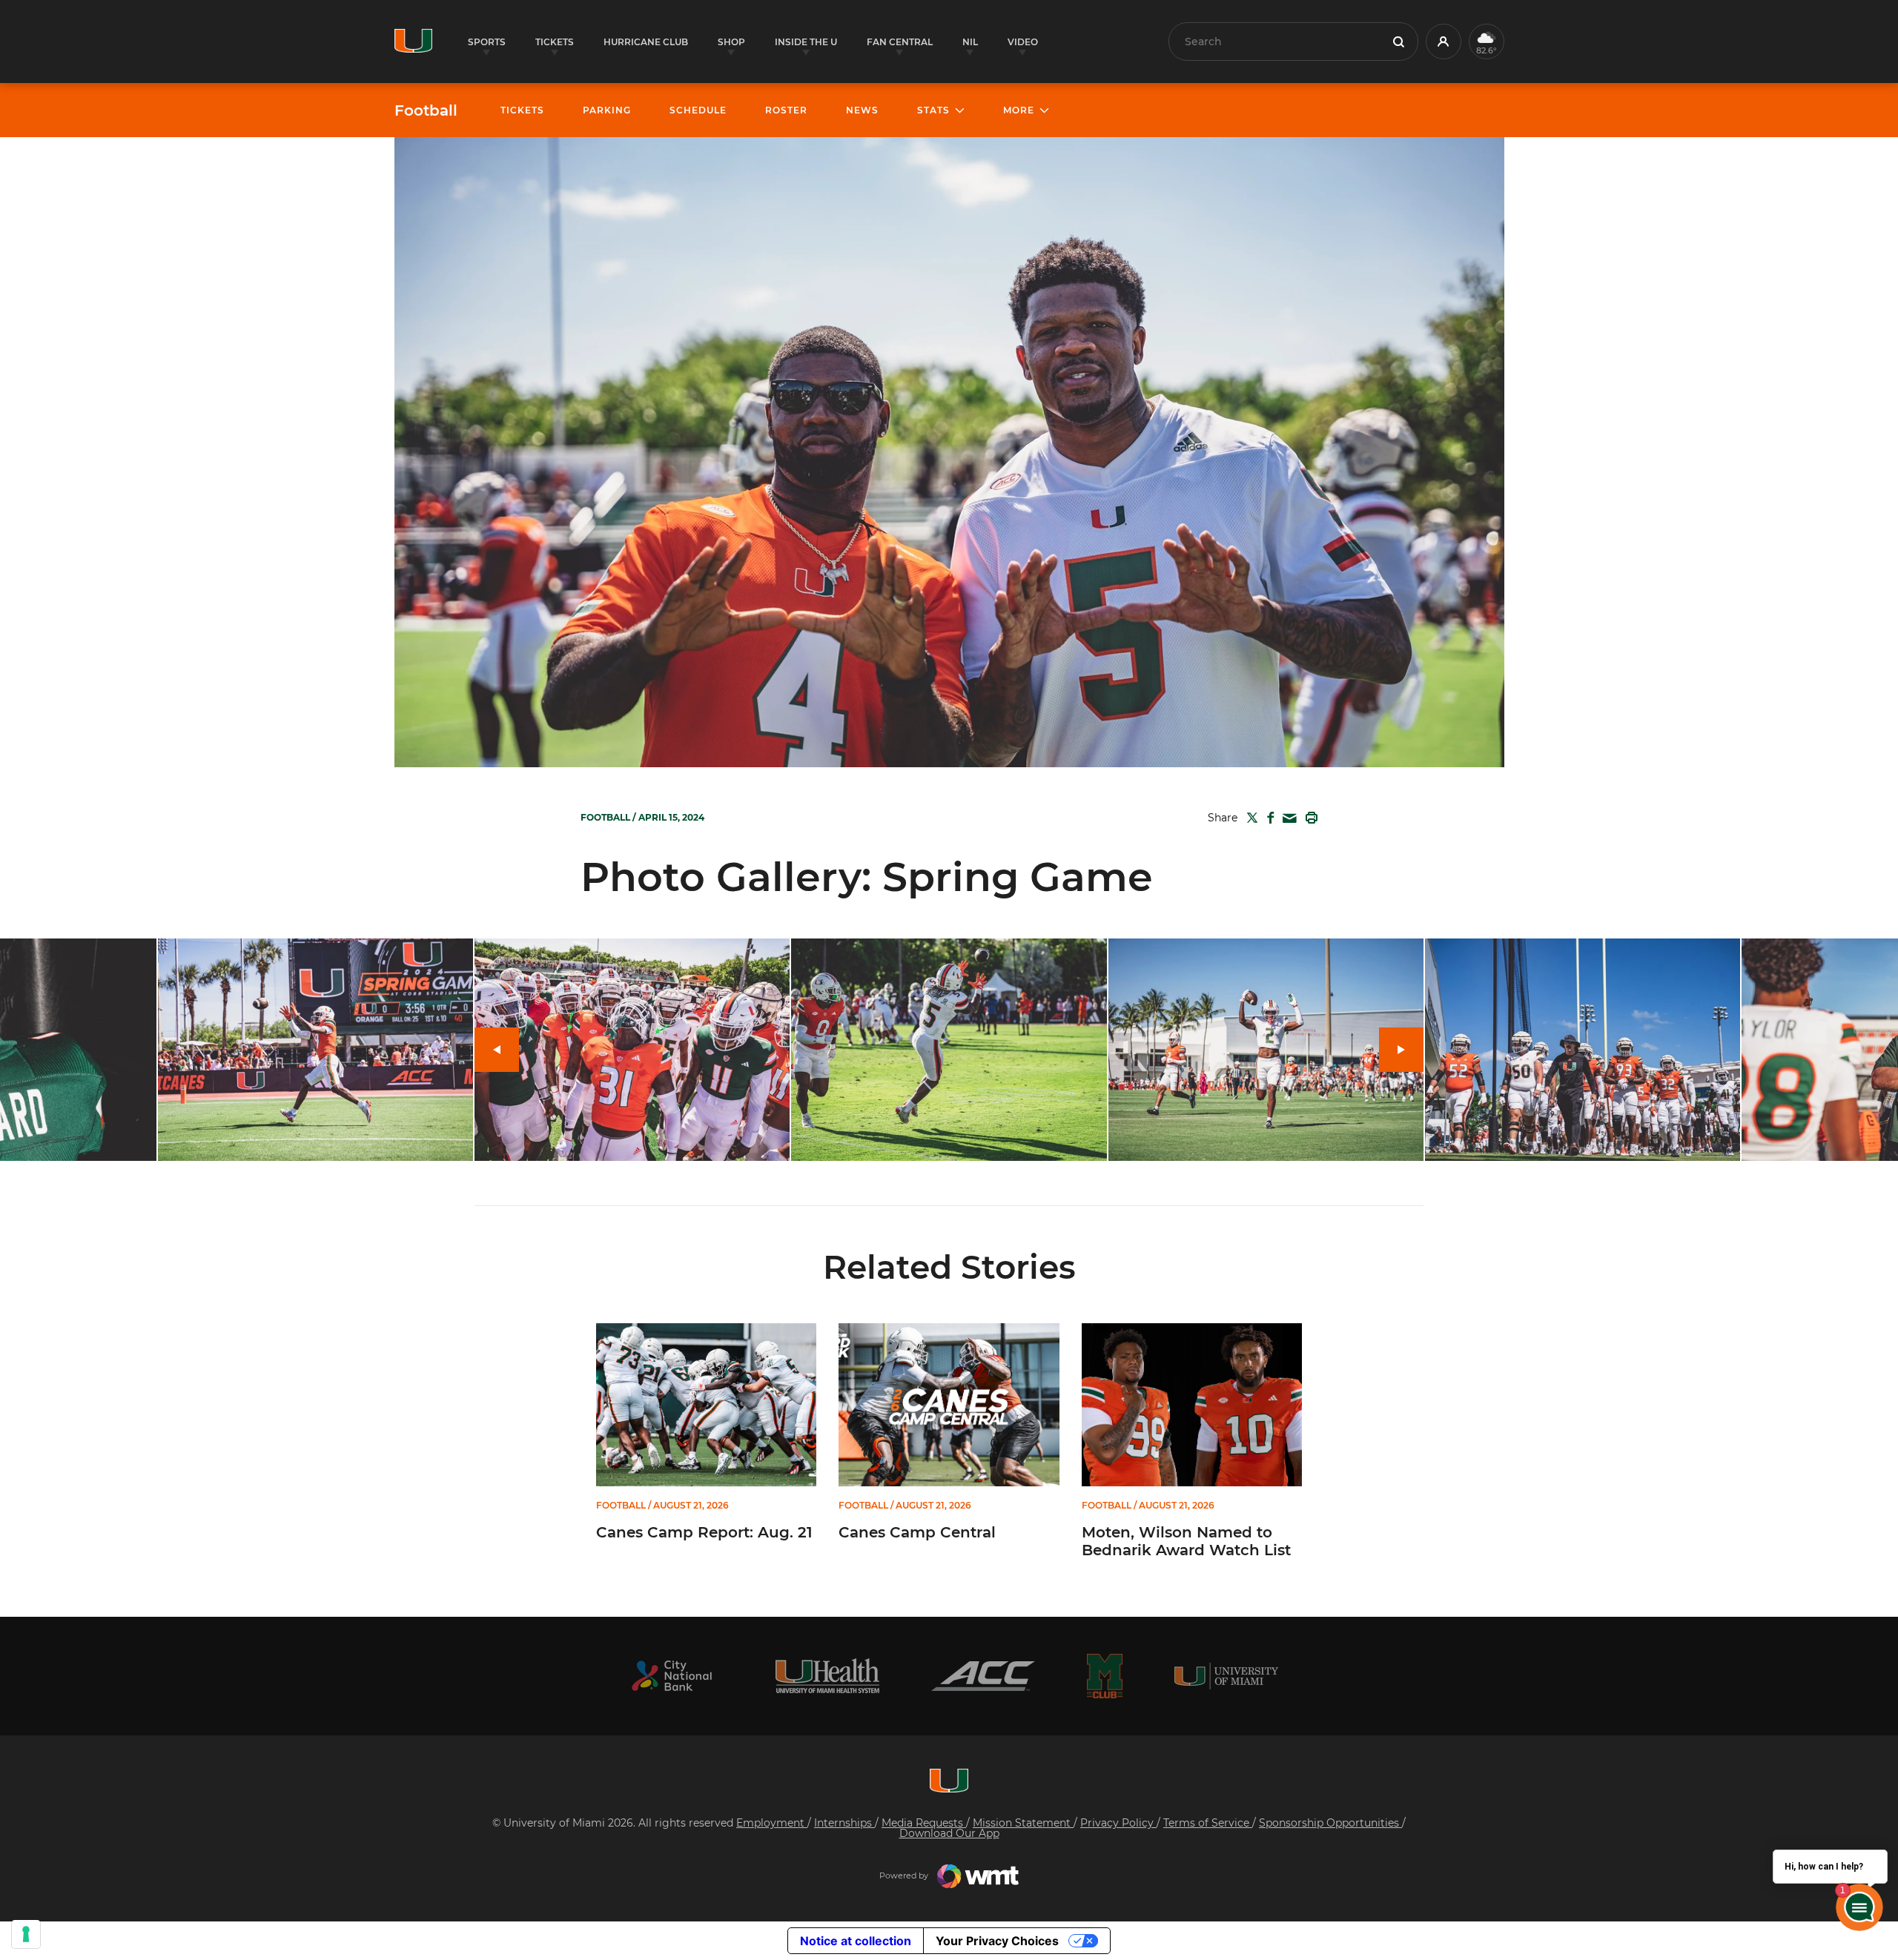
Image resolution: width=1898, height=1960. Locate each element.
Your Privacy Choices (997, 1941)
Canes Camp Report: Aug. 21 (704, 1532)
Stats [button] (933, 110)
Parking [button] (607, 110)
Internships (844, 1823)
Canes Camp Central (917, 1532)
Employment (772, 1823)
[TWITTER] (1249, 818)
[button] (1444, 42)
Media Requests (924, 1823)
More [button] (1019, 110)
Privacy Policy (1118, 1823)
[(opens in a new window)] (672, 1676)
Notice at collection (856, 1941)
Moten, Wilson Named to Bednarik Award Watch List (1186, 1541)
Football (426, 110)
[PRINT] (1309, 818)
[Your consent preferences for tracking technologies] (26, 1934)
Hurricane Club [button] (646, 42)
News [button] (862, 110)
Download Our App (949, 1833)
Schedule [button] (698, 110)
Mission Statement (1023, 1823)
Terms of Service (1208, 1823)
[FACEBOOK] (1267, 818)
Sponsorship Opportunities (1330, 1823)
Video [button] (1023, 42)
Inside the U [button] (806, 42)
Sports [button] (487, 42)
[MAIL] (1287, 819)
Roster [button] (786, 110)
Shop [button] (731, 42)
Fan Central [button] (900, 42)
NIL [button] (970, 42)
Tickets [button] (555, 42)
